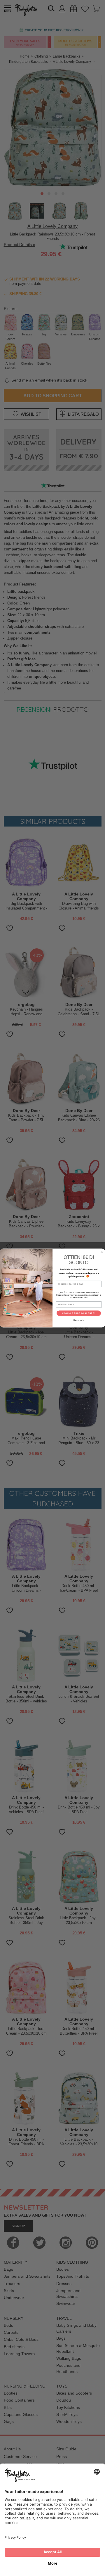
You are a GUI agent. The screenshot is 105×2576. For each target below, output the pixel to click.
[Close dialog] (102, 1252)
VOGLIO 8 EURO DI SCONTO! (79, 1313)
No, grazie (79, 1320)
